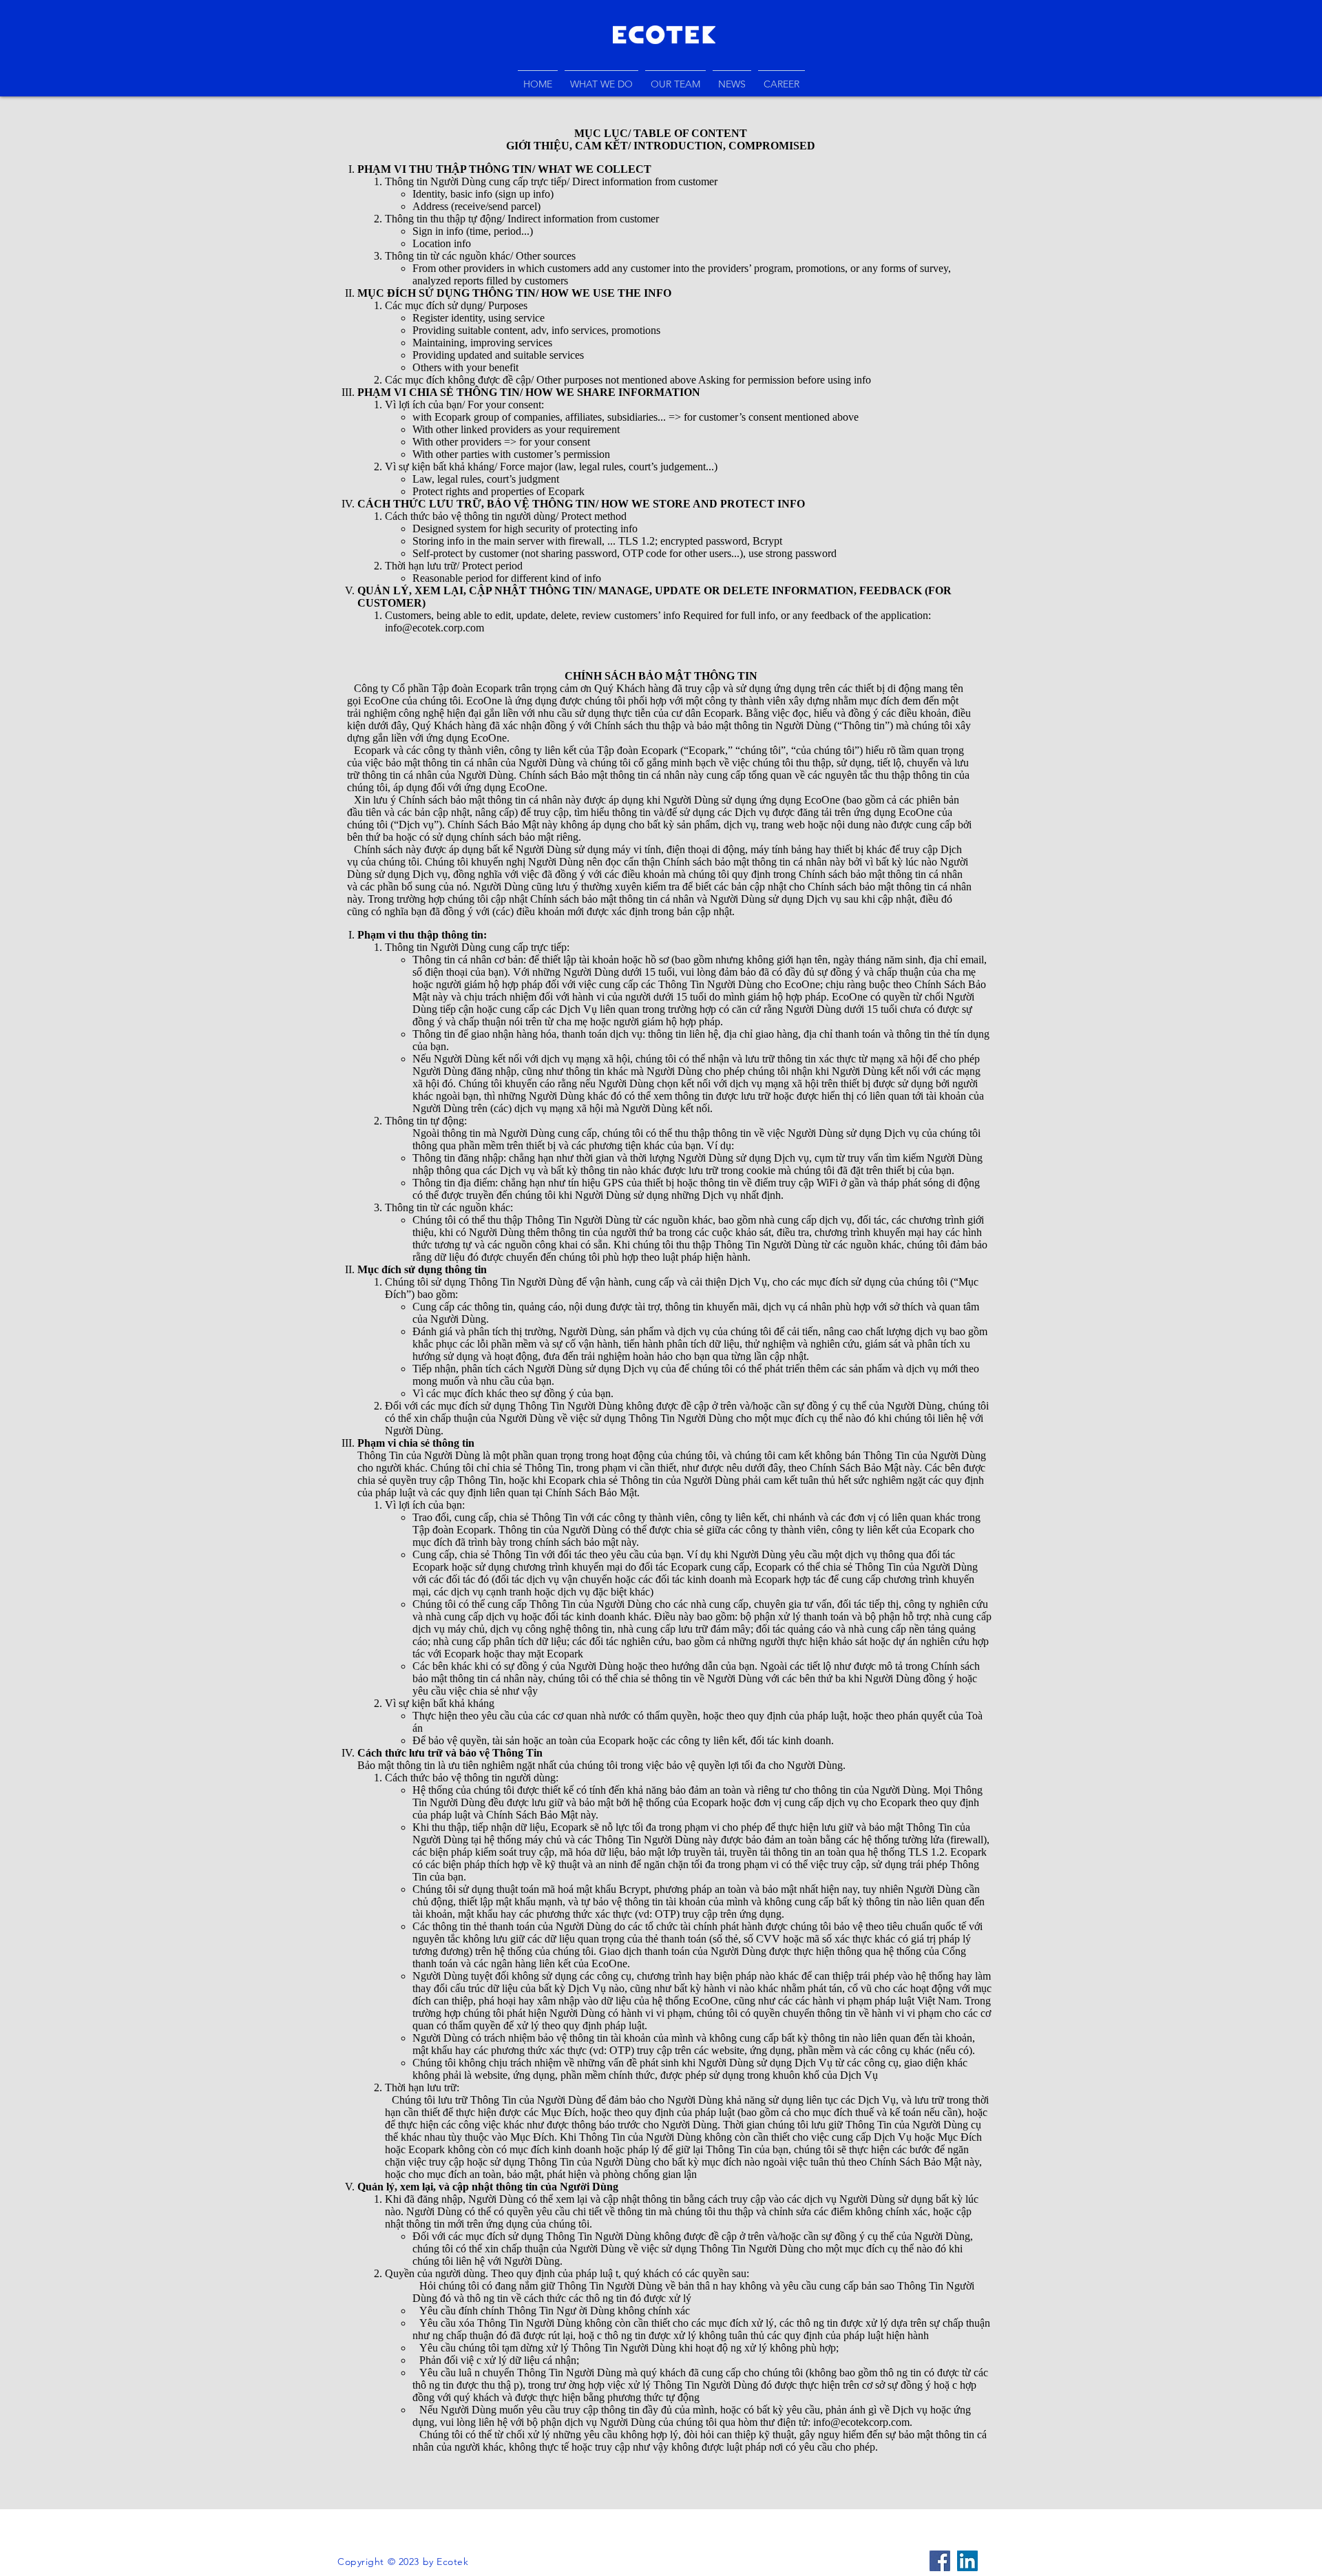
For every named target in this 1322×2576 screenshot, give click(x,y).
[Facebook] (940, 2561)
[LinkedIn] (967, 2561)
